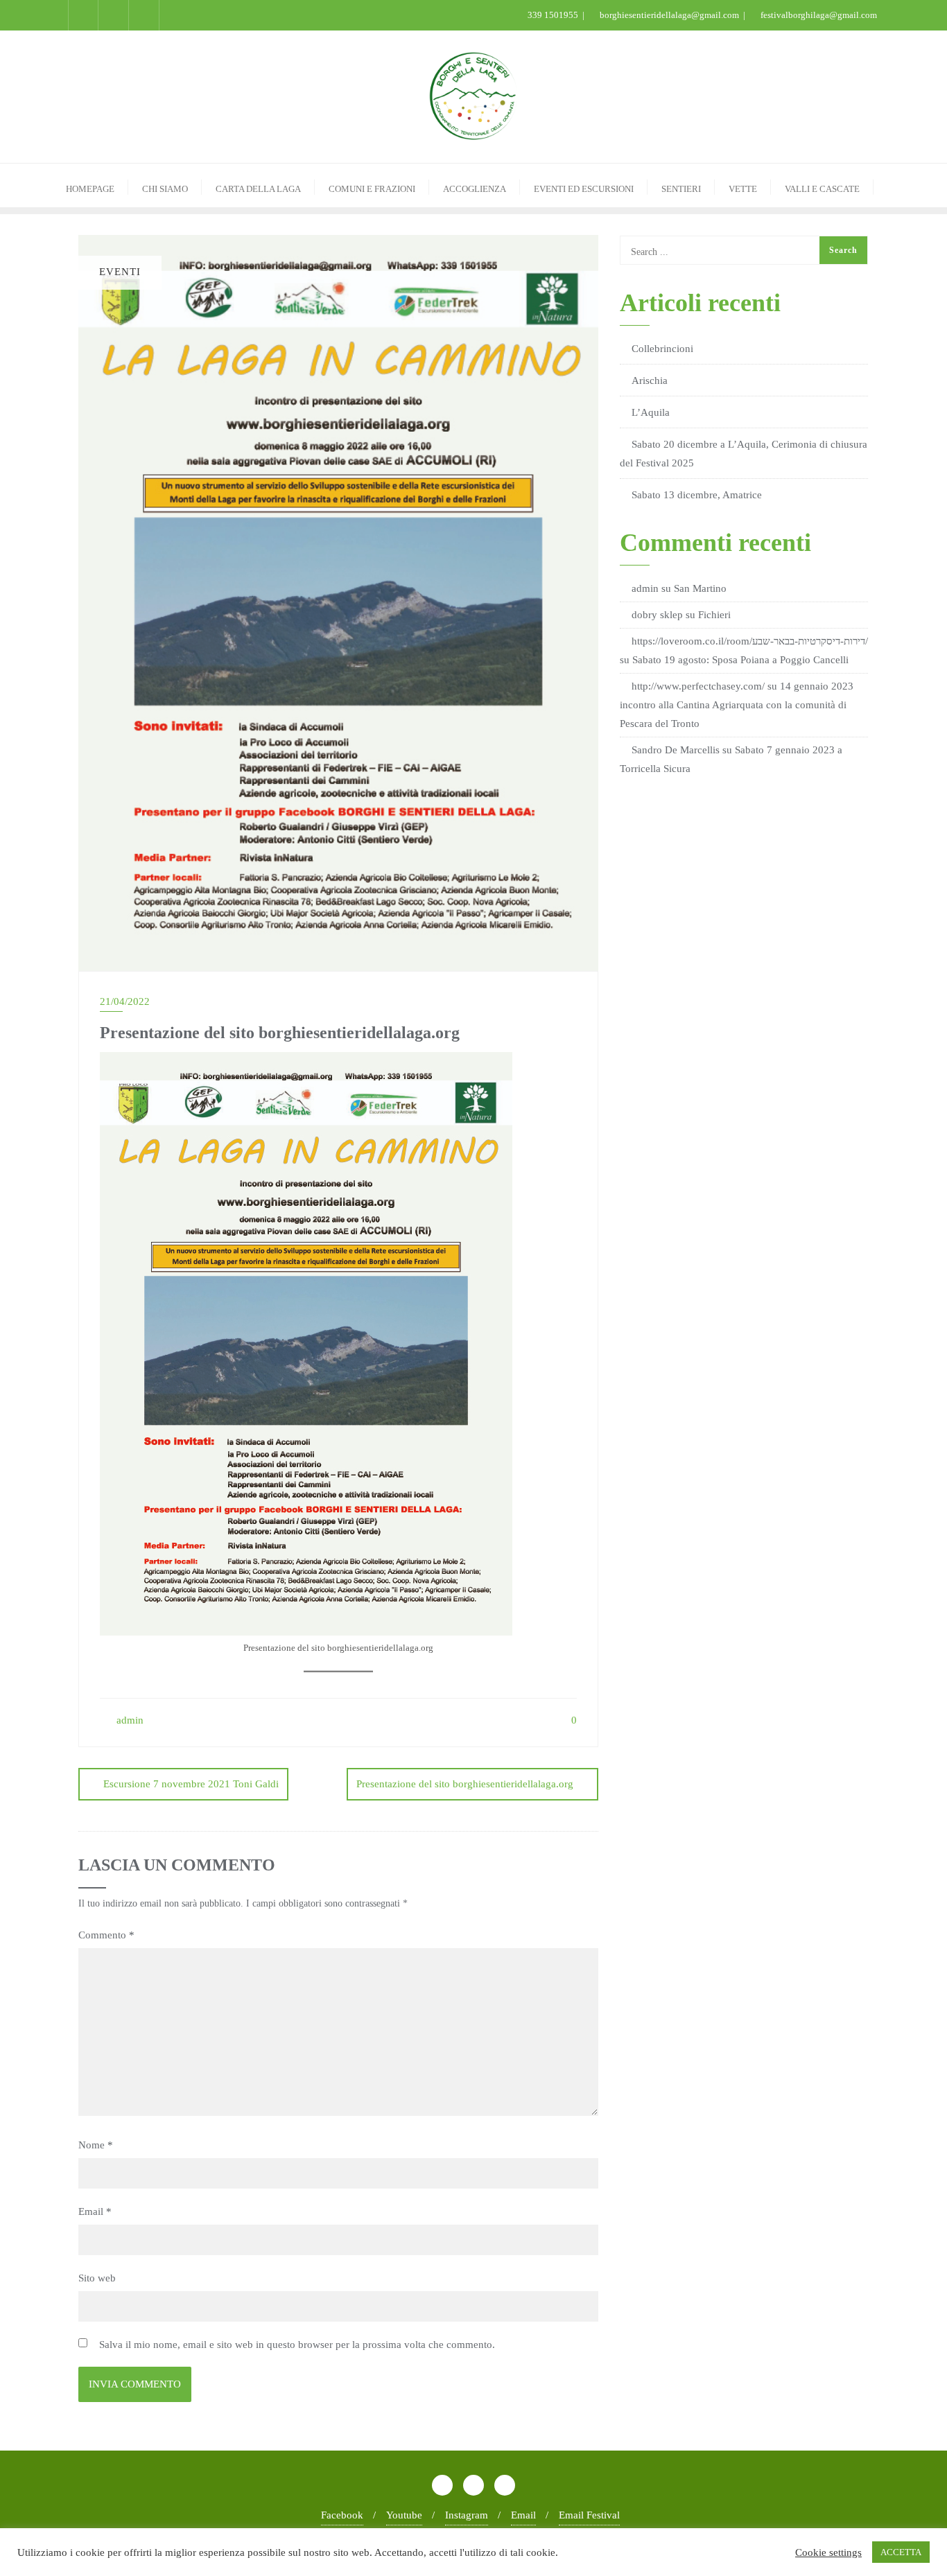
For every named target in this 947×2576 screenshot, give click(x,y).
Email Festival (589, 2515)
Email (95, 2211)
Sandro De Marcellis (676, 750)
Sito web (97, 2278)
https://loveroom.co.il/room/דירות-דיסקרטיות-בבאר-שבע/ (750, 641)
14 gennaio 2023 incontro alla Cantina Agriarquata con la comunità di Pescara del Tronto (737, 705)
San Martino (700, 588)
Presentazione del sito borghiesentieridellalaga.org (465, 1784)
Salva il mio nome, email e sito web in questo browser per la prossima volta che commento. (297, 2345)
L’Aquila (651, 412)
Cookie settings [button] (828, 2552)
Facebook (342, 2515)
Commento (106, 1935)
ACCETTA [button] (901, 2552)
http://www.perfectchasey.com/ (698, 686)
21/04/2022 (125, 1001)
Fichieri (714, 615)
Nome (96, 2145)
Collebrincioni (662, 349)
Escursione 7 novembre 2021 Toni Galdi (191, 1784)
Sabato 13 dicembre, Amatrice (697, 495)
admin (129, 1720)
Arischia (650, 380)
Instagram (467, 2515)
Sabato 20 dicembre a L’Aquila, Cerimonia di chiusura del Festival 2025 (744, 454)
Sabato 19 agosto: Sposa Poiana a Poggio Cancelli (740, 660)
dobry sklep (657, 615)
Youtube (404, 2515)
